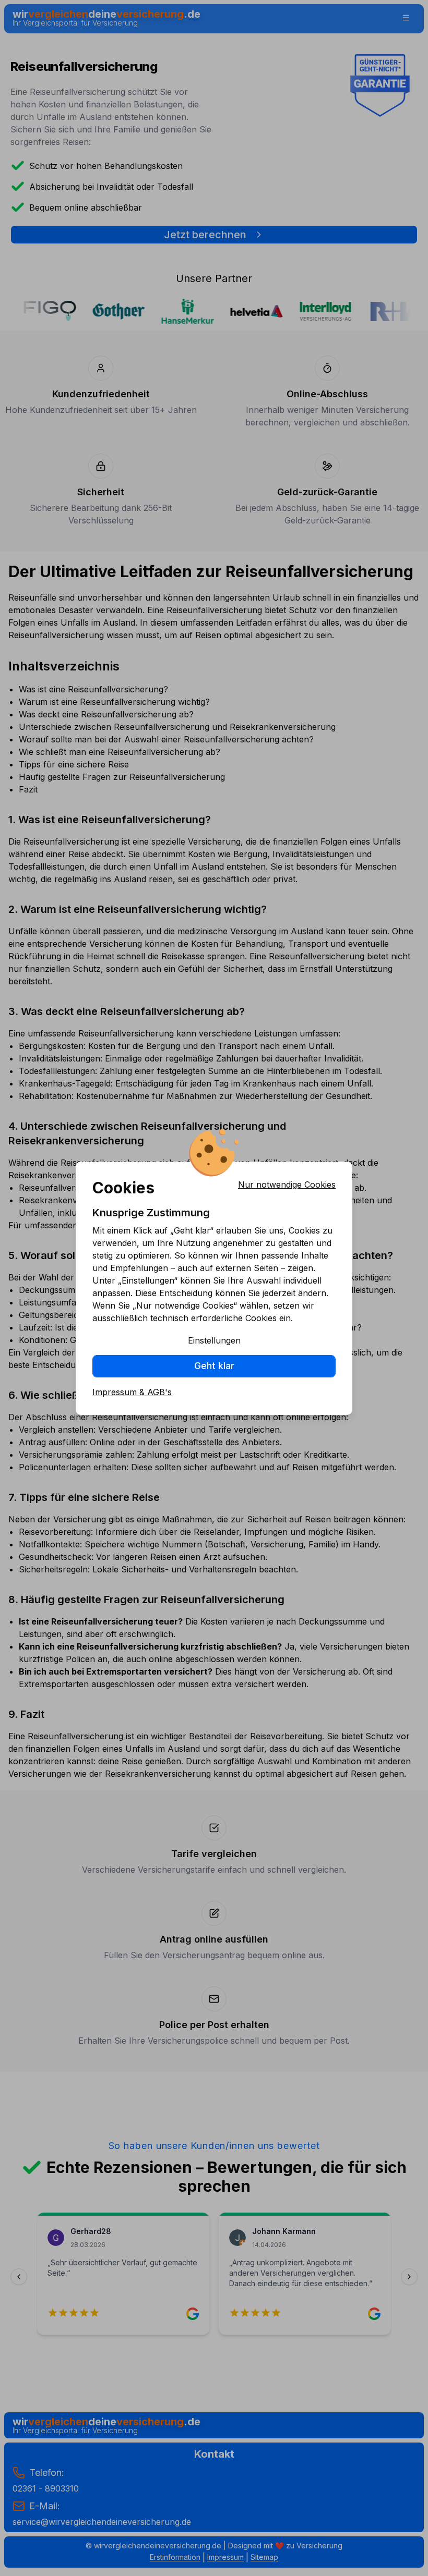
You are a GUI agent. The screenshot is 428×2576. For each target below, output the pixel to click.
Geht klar (214, 1366)
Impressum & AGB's (132, 1392)
